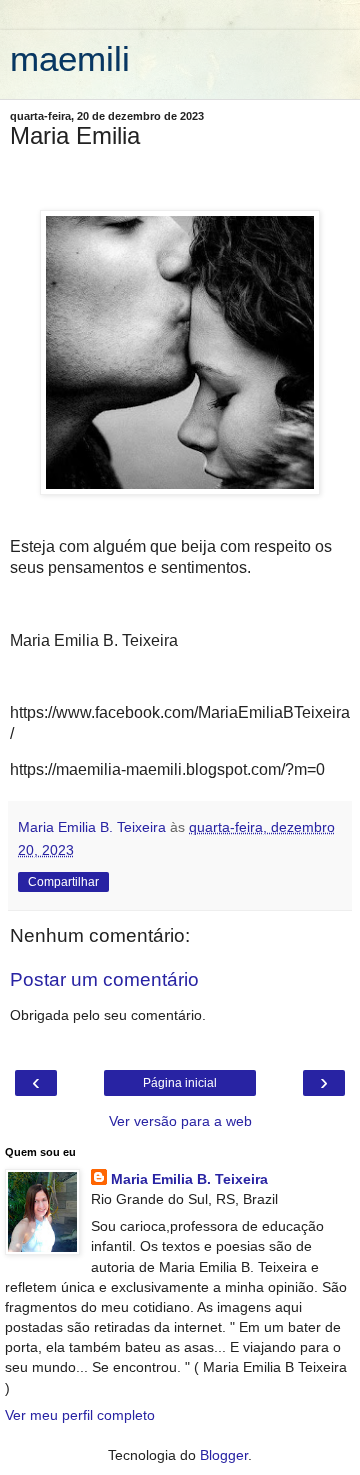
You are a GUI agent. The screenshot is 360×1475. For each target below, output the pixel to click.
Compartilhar (63, 882)
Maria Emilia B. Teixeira (189, 1179)
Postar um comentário (104, 979)
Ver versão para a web (180, 1121)
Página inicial (180, 1083)
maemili (70, 59)
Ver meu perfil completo (80, 1415)
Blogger (224, 1455)
